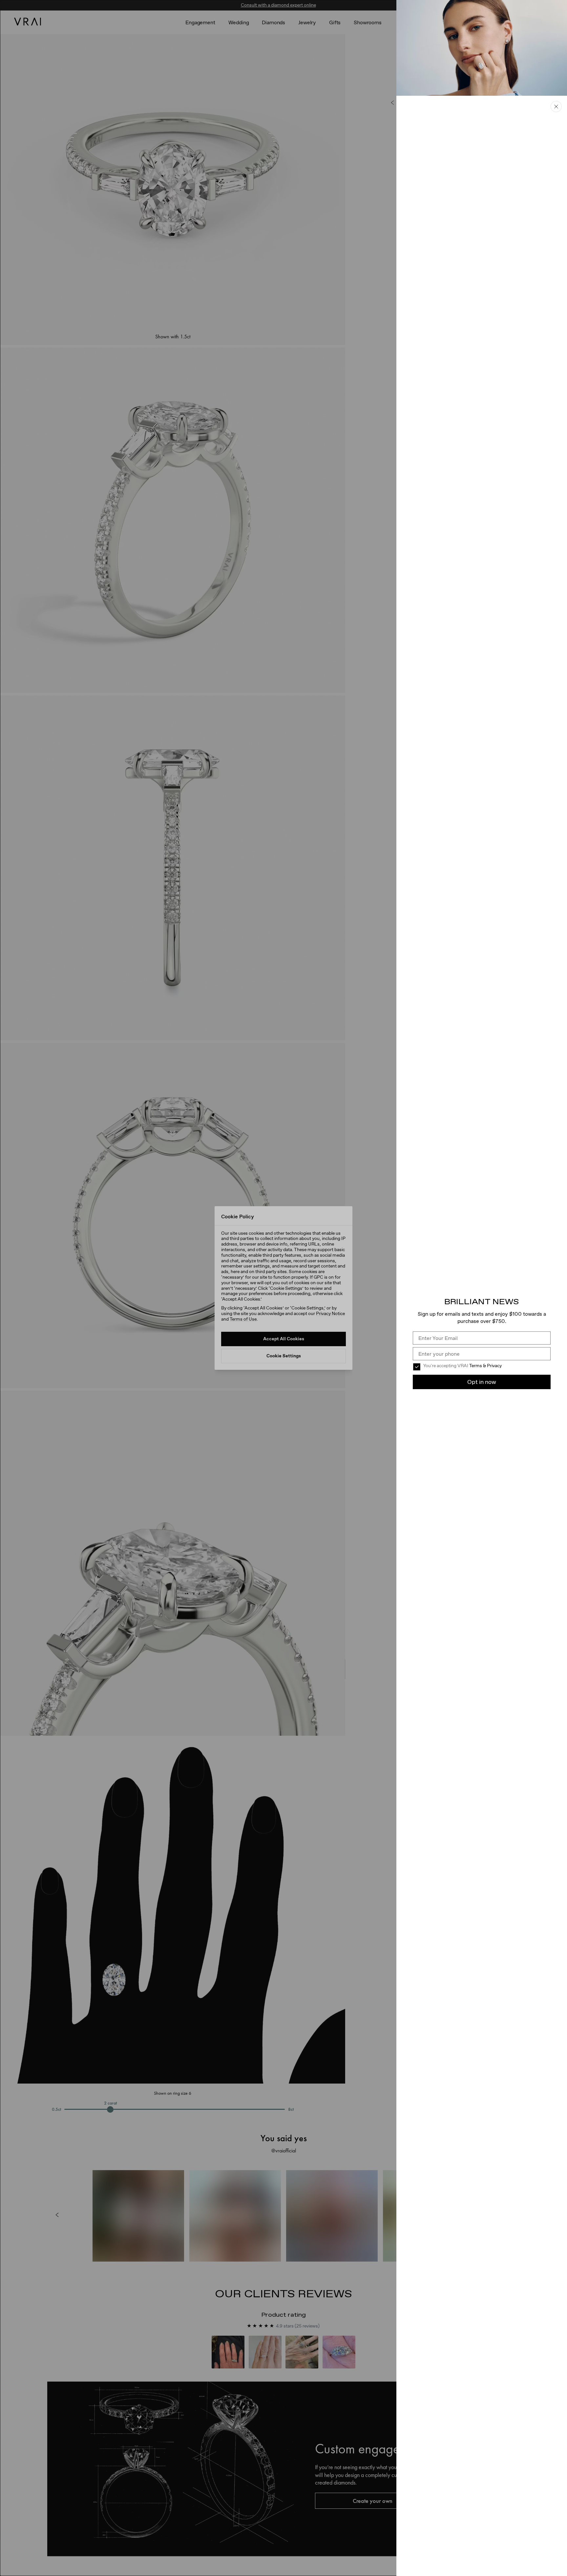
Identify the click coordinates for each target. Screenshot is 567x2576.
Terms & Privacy (485, 1366)
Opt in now (482, 1382)
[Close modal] (283, 1288)
